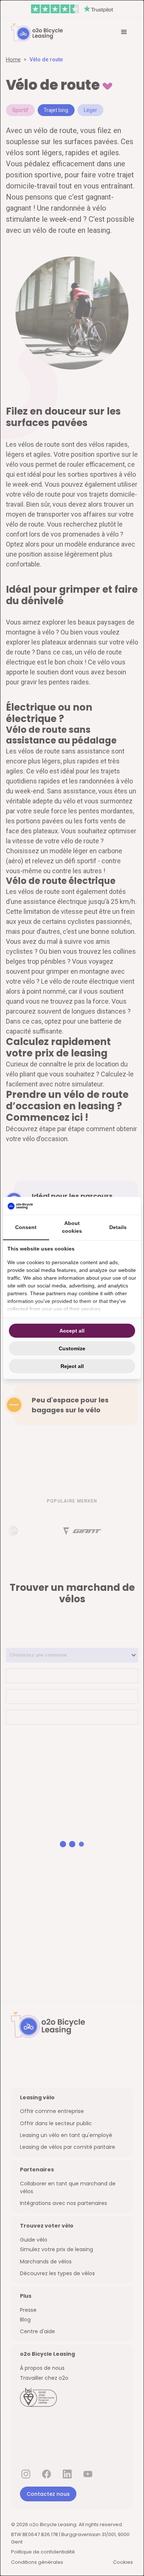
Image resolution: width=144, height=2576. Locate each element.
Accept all (72, 1331)
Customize (72, 1348)
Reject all (72, 1366)
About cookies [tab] (72, 1227)
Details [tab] (118, 1227)
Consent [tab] (26, 1227)
